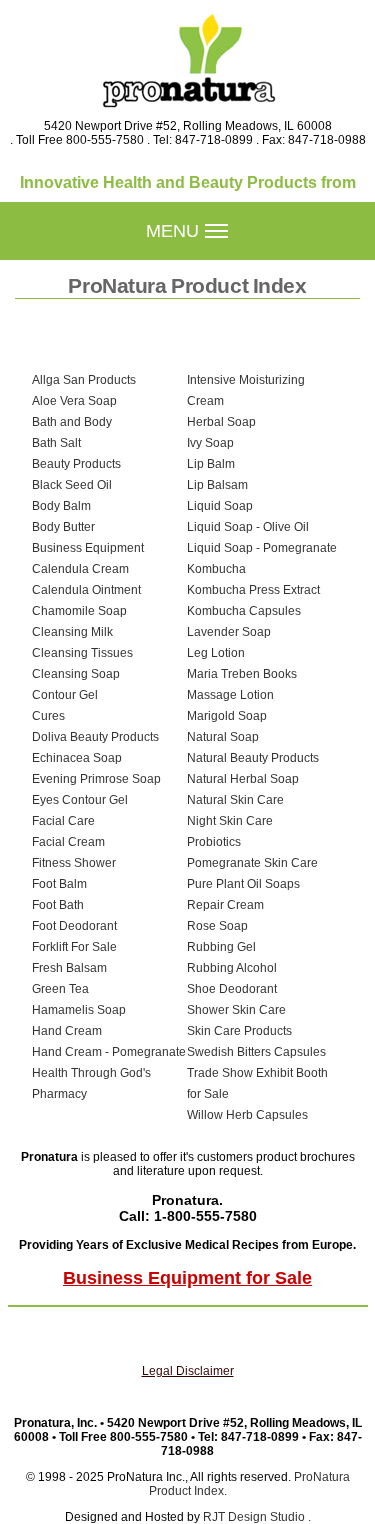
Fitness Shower (74, 863)
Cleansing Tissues (82, 653)
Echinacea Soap (77, 758)
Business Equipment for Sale (187, 1278)
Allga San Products (84, 380)
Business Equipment (88, 548)
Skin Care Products (239, 1031)
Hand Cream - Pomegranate (109, 1052)
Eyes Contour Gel (80, 800)
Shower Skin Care (236, 1010)
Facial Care (63, 821)
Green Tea (60, 989)
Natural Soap (223, 737)
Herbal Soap (221, 422)
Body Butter (63, 527)
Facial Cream (68, 842)
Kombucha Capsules (244, 611)
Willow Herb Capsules (247, 1115)
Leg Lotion (216, 653)
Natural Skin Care (235, 800)
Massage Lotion (230, 695)
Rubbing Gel (221, 947)
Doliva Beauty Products (95, 737)
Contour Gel (65, 695)
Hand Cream (67, 1031)
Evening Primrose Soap (96, 779)
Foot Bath (58, 905)
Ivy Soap (210, 443)
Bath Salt (56, 443)
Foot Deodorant (74, 926)
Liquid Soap (220, 506)
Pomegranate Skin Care (252, 863)
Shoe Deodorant (232, 989)
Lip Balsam (217, 485)
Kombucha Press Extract (253, 590)
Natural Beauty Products (253, 758)
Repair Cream (225, 905)
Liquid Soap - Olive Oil (248, 527)
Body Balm (61, 506)
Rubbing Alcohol (232, 968)
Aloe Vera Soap (74, 401)
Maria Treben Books (242, 674)
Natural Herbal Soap (243, 779)
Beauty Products (76, 464)
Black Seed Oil (72, 485)
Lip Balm (211, 464)
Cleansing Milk (72, 632)
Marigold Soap (227, 716)
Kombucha (216, 569)
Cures (48, 716)
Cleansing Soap (76, 674)
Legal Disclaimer (188, 1371)
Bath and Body (72, 422)
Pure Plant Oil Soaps (243, 884)
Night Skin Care (230, 821)
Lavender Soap (229, 632)
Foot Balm (59, 884)
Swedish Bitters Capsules (256, 1052)
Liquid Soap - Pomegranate (262, 548)
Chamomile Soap (79, 611)
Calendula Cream (80, 569)
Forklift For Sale (74, 947)
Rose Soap (217, 926)
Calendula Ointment (86, 590)
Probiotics (214, 842)
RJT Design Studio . (257, 1517)
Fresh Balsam (69, 968)
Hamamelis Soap (79, 1010)
